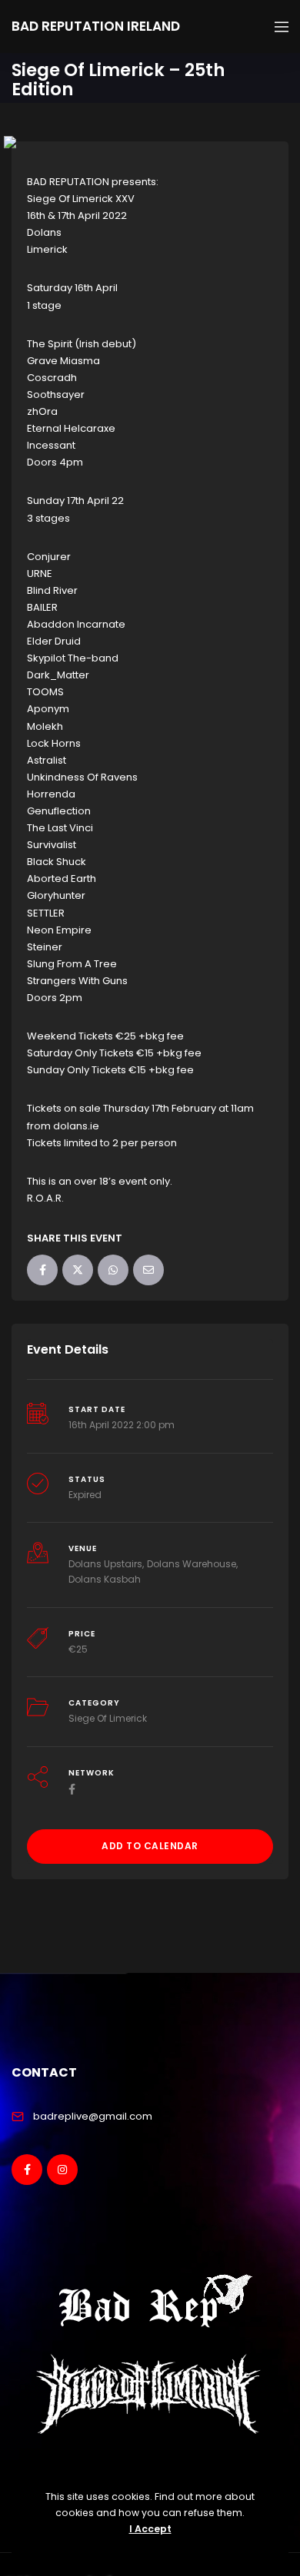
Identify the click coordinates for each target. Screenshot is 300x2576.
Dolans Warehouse (192, 1564)
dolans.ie (76, 1126)
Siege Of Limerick (108, 1718)
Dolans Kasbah (105, 1579)
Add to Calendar (150, 1846)
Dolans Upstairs (105, 1564)
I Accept (150, 2529)
